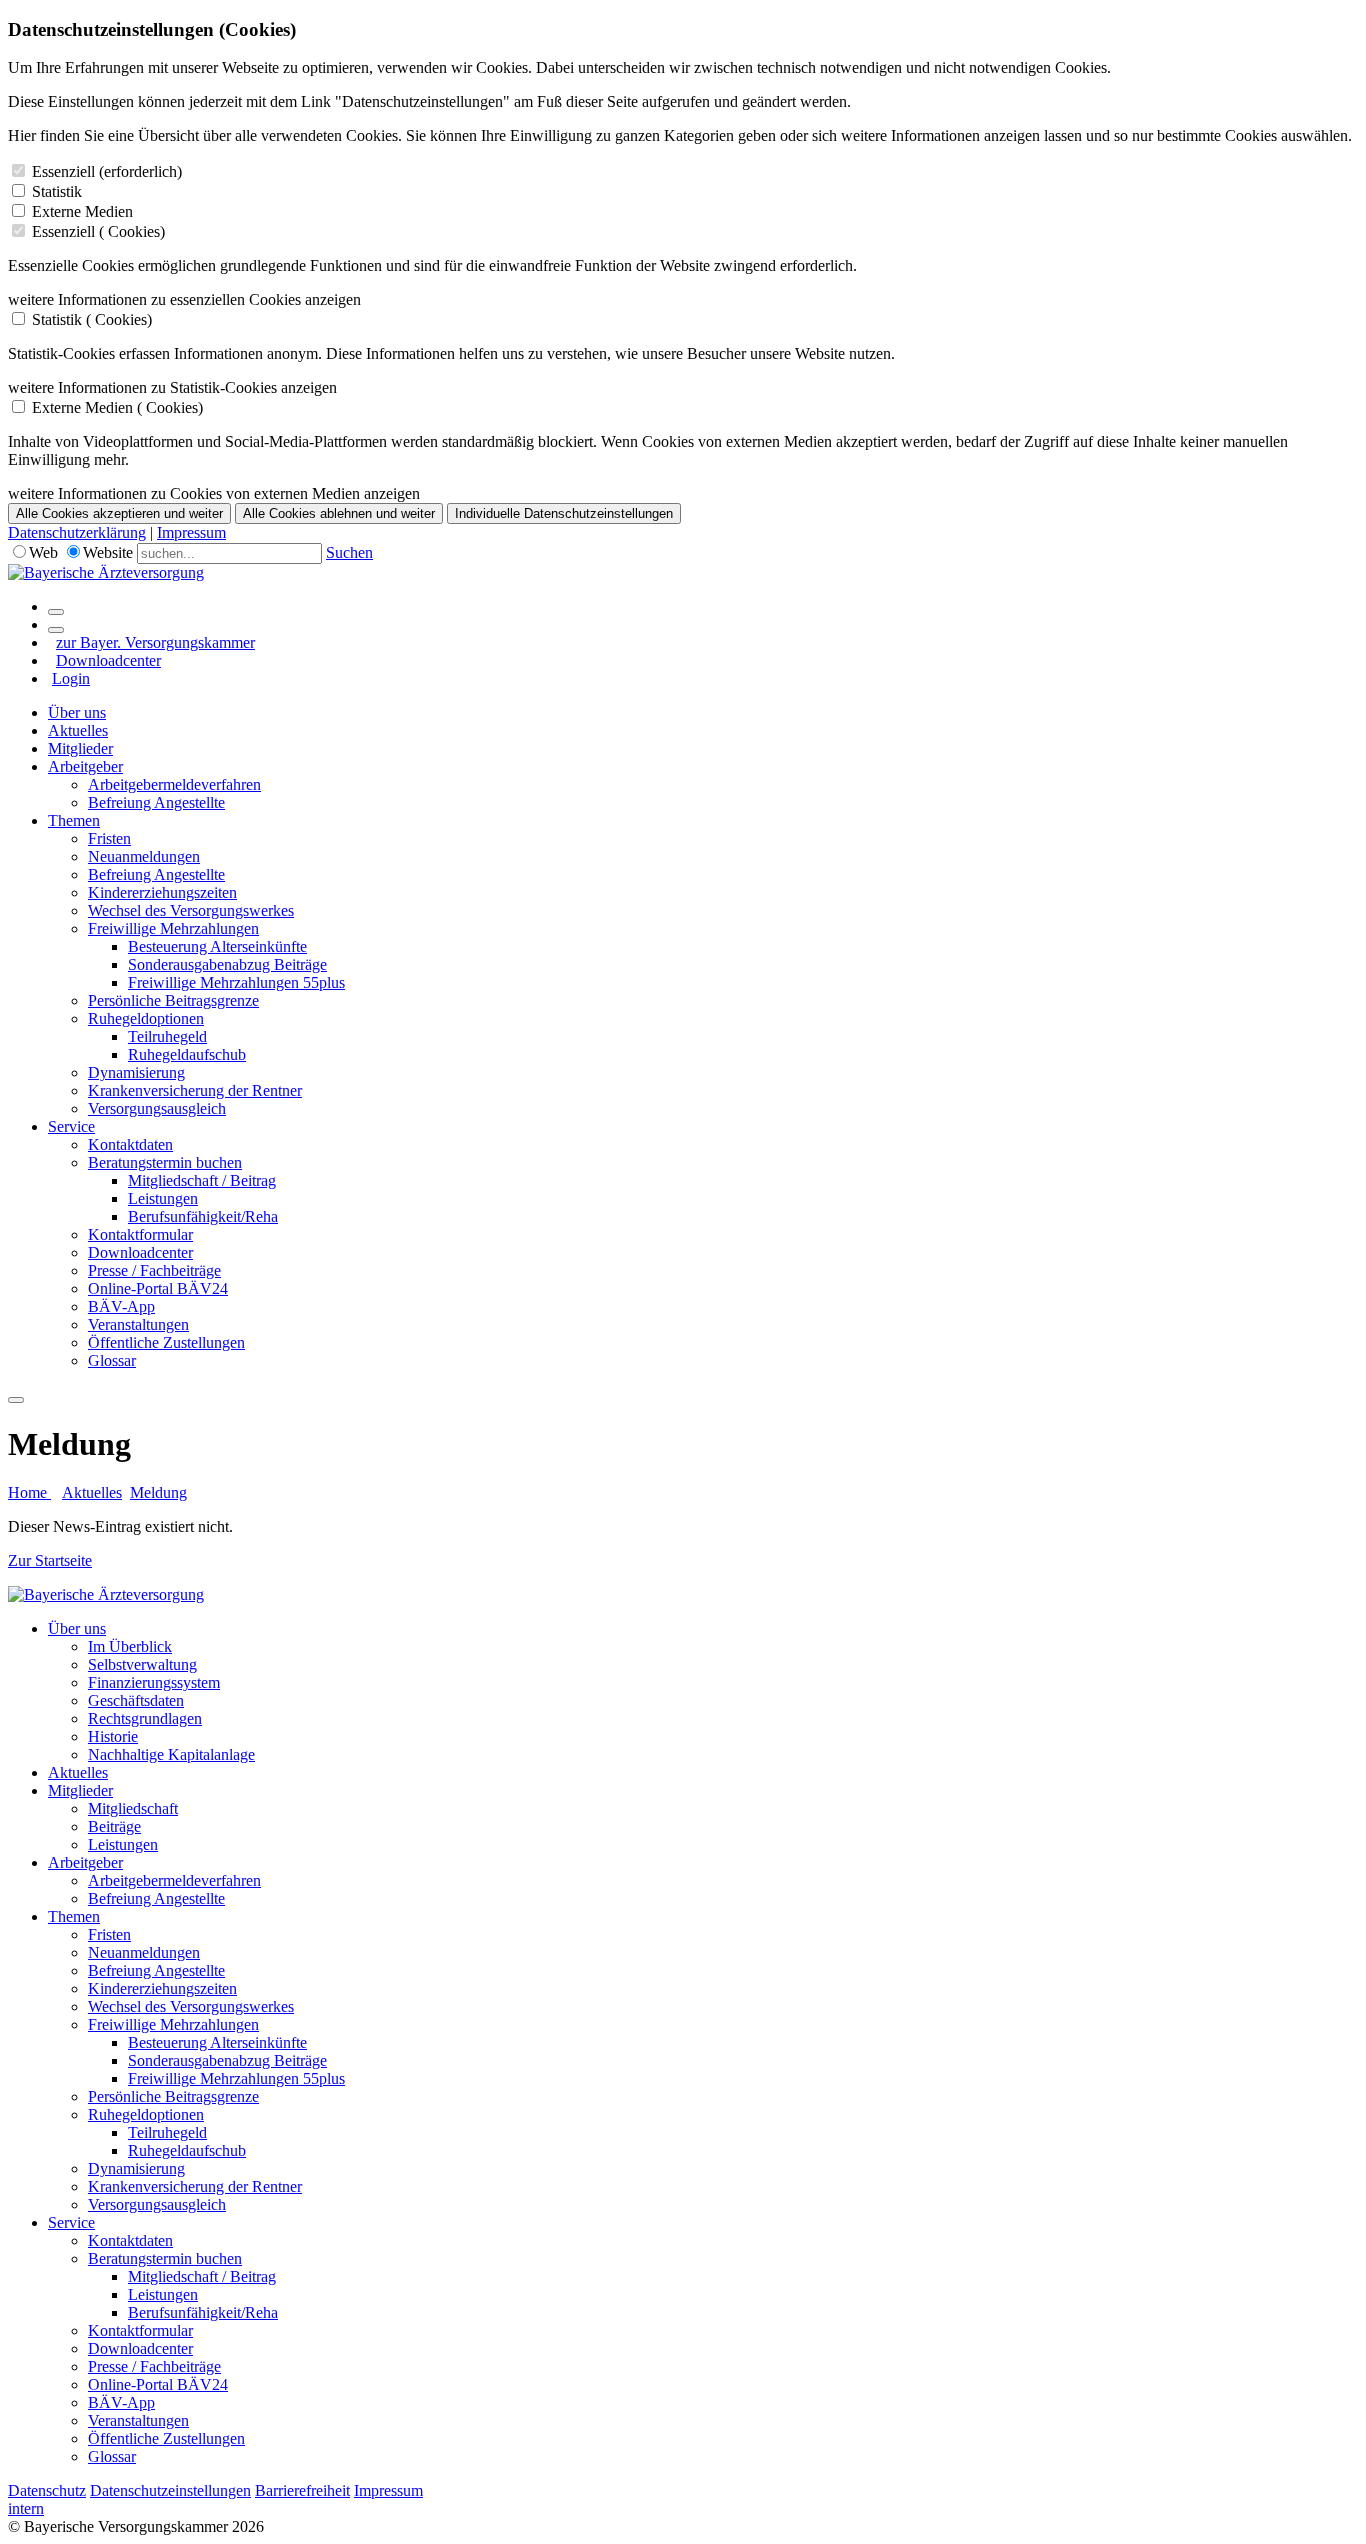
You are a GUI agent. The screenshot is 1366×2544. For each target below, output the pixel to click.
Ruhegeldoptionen (146, 1018)
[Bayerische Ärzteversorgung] (106, 572)
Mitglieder (80, 748)
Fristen (109, 838)
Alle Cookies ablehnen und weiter (339, 513)
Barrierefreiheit (302, 2490)
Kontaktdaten (130, 1144)
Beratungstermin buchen (165, 1162)
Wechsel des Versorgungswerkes (191, 910)
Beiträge (114, 1826)
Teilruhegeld (167, 1036)
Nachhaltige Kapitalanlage (171, 1754)
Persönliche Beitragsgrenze (173, 1000)
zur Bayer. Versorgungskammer (155, 642)
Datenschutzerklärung (77, 532)
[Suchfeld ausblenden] (56, 630)
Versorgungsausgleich (157, 1108)
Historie (113, 1736)
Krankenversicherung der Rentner (195, 1090)
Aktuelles (78, 730)
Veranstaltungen (138, 1324)
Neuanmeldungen (144, 856)
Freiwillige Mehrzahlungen (173, 928)
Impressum (191, 532)
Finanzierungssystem (154, 1682)
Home (29, 1492)
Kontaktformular (140, 1234)
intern (26, 2508)
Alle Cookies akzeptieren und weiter (119, 513)
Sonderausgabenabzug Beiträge (227, 964)
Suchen (349, 552)
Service (71, 1126)
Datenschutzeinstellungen (170, 2490)
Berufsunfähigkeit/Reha (203, 1216)
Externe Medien (82, 211)
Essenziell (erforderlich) (107, 171)
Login (71, 678)
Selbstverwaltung (142, 1664)
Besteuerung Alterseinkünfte (217, 946)
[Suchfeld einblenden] (56, 612)
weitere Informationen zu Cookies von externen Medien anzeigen (214, 493)
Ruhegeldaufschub (187, 1054)
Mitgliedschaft (133, 1808)
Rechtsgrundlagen (145, 1718)
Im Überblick (130, 1646)
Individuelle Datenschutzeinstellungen (564, 513)
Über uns (77, 712)
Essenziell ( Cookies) (98, 231)
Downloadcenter (108, 660)
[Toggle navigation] (16, 1400)
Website (108, 552)
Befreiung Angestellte (156, 802)
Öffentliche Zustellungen (166, 1342)
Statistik (57, 191)
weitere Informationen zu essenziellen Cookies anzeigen (184, 299)
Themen (74, 820)
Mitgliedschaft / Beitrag (202, 1180)
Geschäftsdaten (136, 1700)
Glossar (112, 1360)
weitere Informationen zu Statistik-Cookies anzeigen (172, 387)
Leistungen (163, 1198)
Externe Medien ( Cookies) (117, 407)
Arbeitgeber (85, 766)
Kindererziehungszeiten (162, 892)
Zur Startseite (50, 1560)
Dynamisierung (136, 1072)
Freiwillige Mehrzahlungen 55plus (236, 982)
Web (43, 552)
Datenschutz (47, 2490)
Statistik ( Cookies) (92, 319)
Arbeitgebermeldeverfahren (174, 784)
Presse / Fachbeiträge (154, 1270)
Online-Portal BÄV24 (158, 1288)
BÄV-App (121, 1306)
